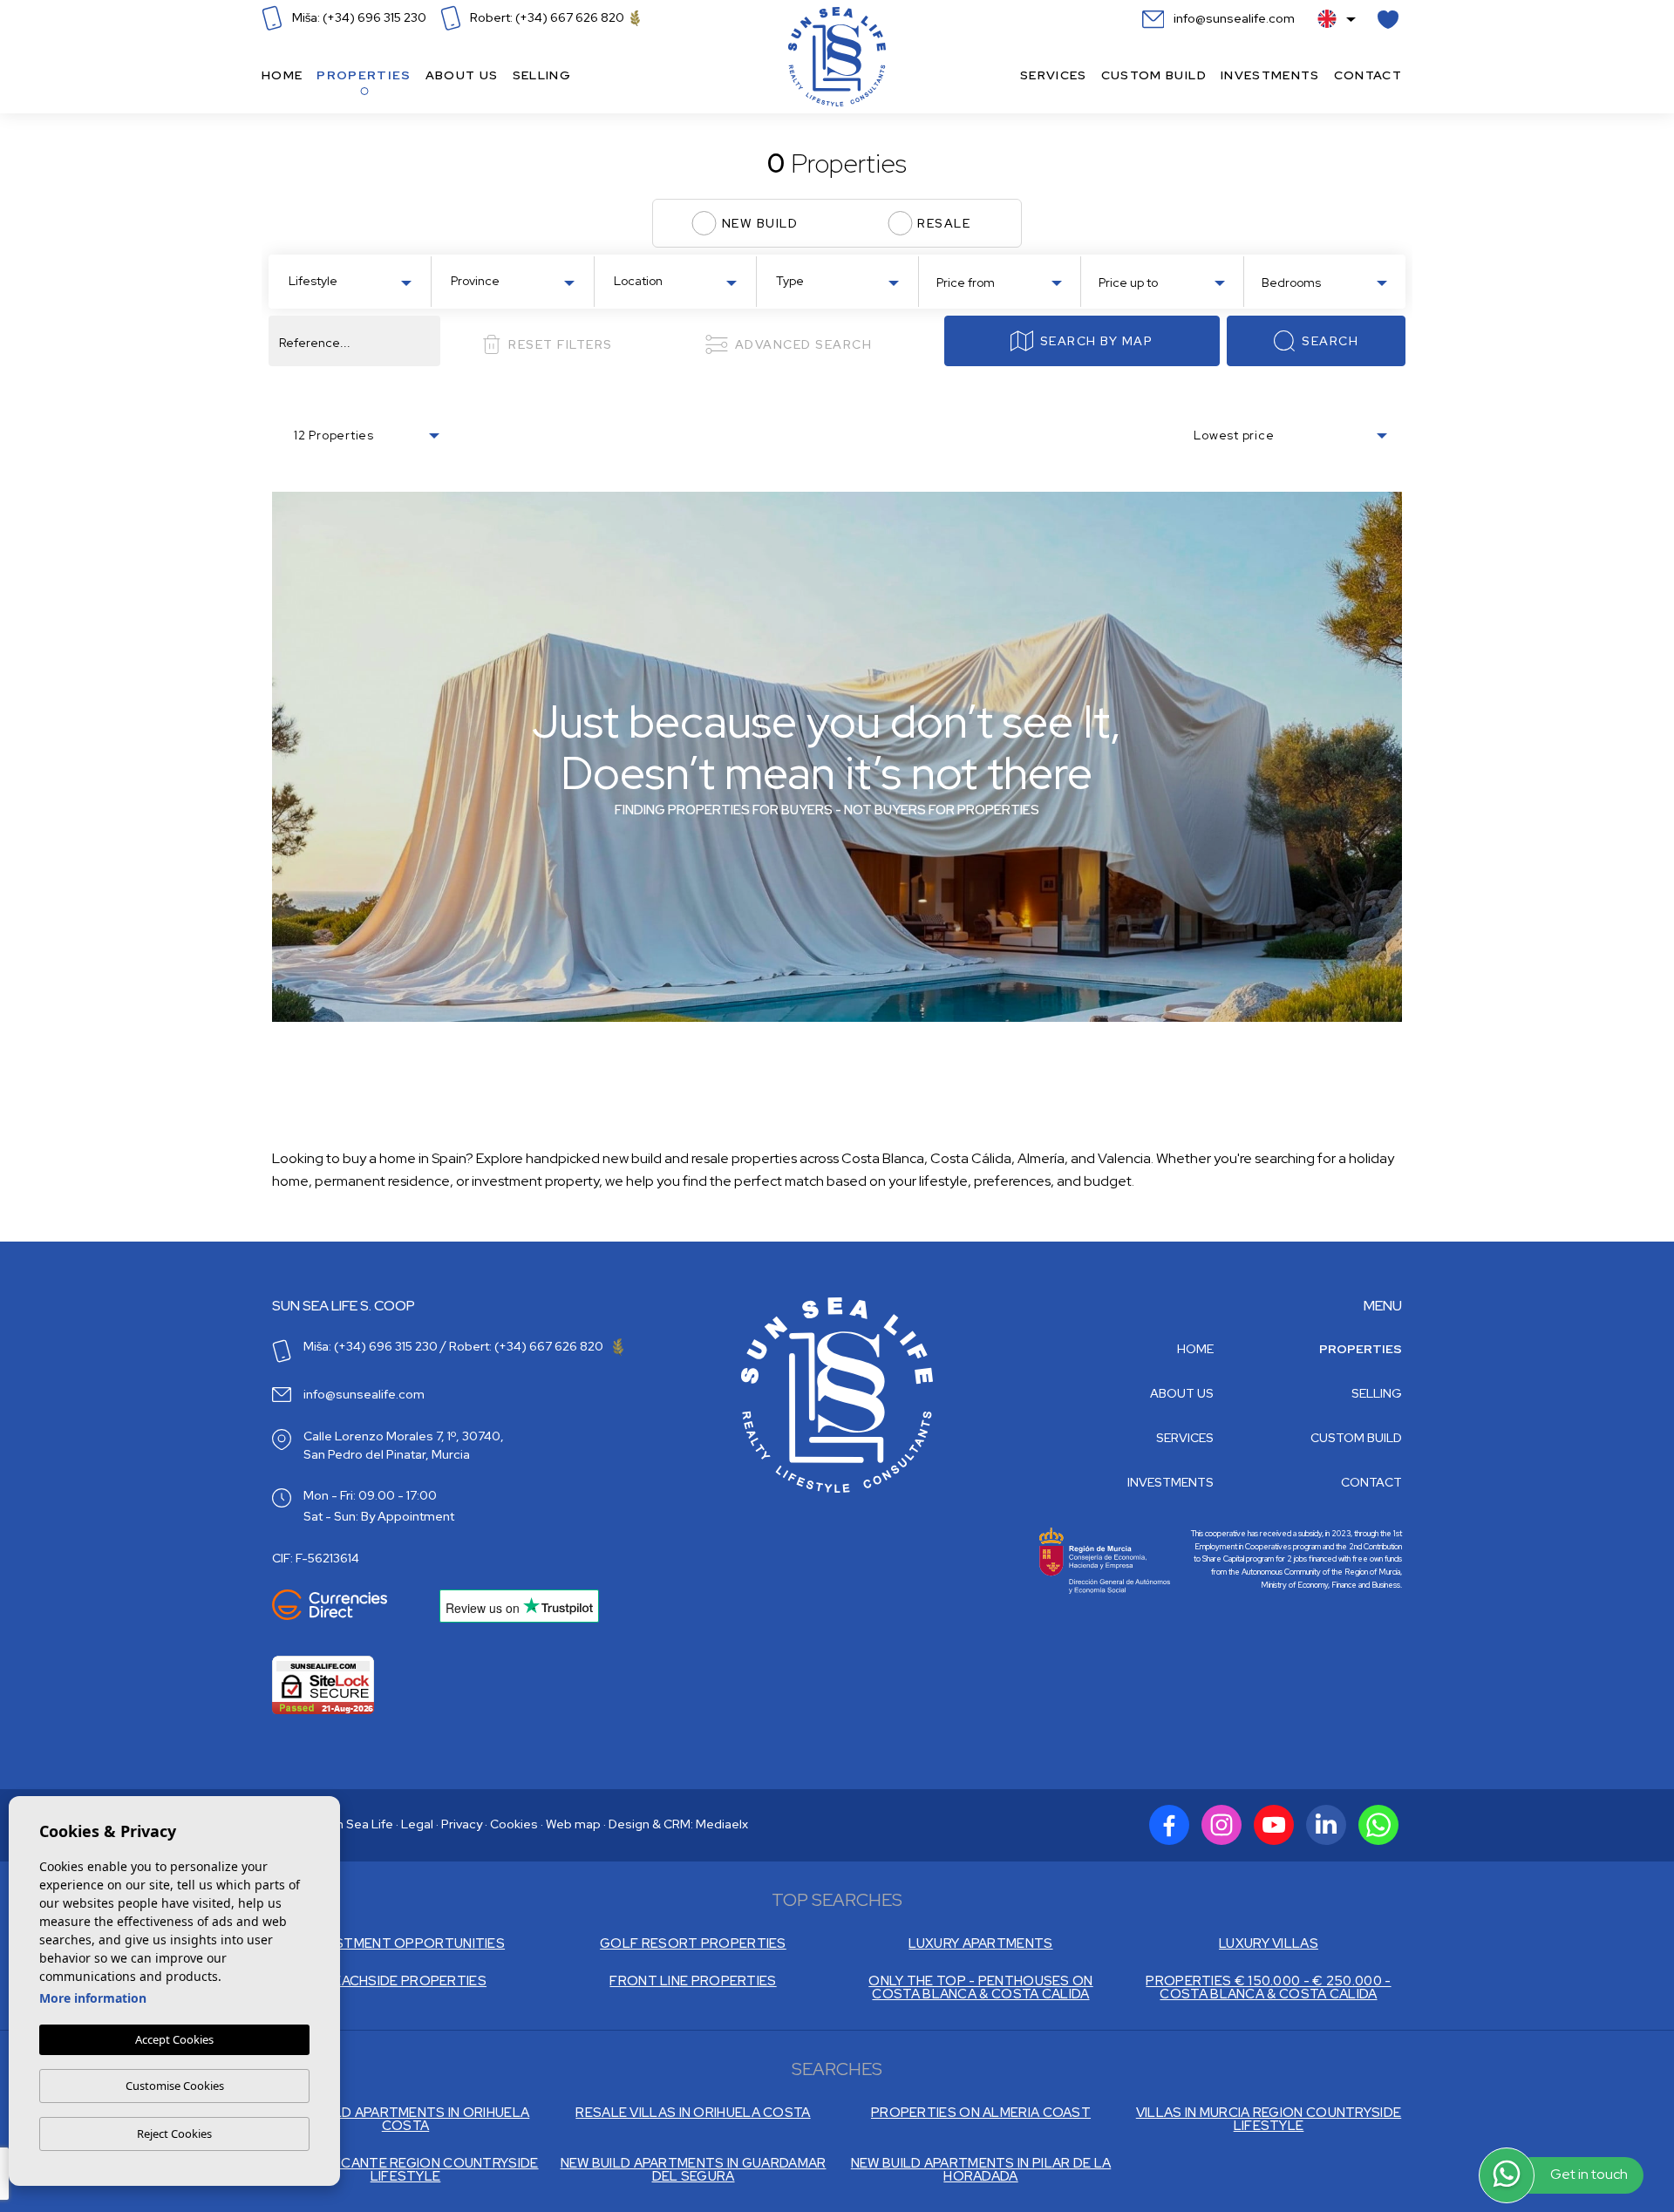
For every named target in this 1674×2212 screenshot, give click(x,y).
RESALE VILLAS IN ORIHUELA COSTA (693, 2113)
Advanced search (804, 344)
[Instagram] (1221, 1825)
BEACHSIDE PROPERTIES (405, 1981)
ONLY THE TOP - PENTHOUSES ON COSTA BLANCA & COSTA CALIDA (980, 1988)
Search (1330, 341)
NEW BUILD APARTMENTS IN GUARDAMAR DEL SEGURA (694, 2170)
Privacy (462, 1824)
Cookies (514, 1824)
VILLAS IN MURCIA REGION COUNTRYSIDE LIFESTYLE (1269, 2120)
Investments (1270, 75)
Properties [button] (364, 75)
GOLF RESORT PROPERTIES (693, 1944)
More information (93, 1998)
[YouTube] (1274, 1825)
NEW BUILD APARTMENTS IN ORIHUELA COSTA (406, 2120)
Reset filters (561, 344)
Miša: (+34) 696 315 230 (358, 17)
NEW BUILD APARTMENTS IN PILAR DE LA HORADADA (981, 2170)
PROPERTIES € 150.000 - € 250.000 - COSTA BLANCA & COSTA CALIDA (1268, 1988)
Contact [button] (1368, 75)
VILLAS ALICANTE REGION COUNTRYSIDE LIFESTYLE (405, 2170)
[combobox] (350, 280)
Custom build (1154, 75)
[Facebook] (1169, 1825)
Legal (417, 1824)
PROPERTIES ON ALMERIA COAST (981, 2113)
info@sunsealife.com (1233, 18)
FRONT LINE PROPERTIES (693, 1981)
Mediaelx (722, 1824)
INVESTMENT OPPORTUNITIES (405, 1944)
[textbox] (354, 281)
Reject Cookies (174, 2134)
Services (1054, 75)
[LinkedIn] (1326, 1825)
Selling (542, 75)
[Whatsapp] (1378, 1825)
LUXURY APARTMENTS (980, 1944)
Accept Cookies (174, 2039)
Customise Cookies (175, 2086)
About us (462, 75)
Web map (573, 1824)
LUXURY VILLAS (1269, 1944)
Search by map (1097, 341)
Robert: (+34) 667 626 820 (547, 17)
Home (282, 75)
